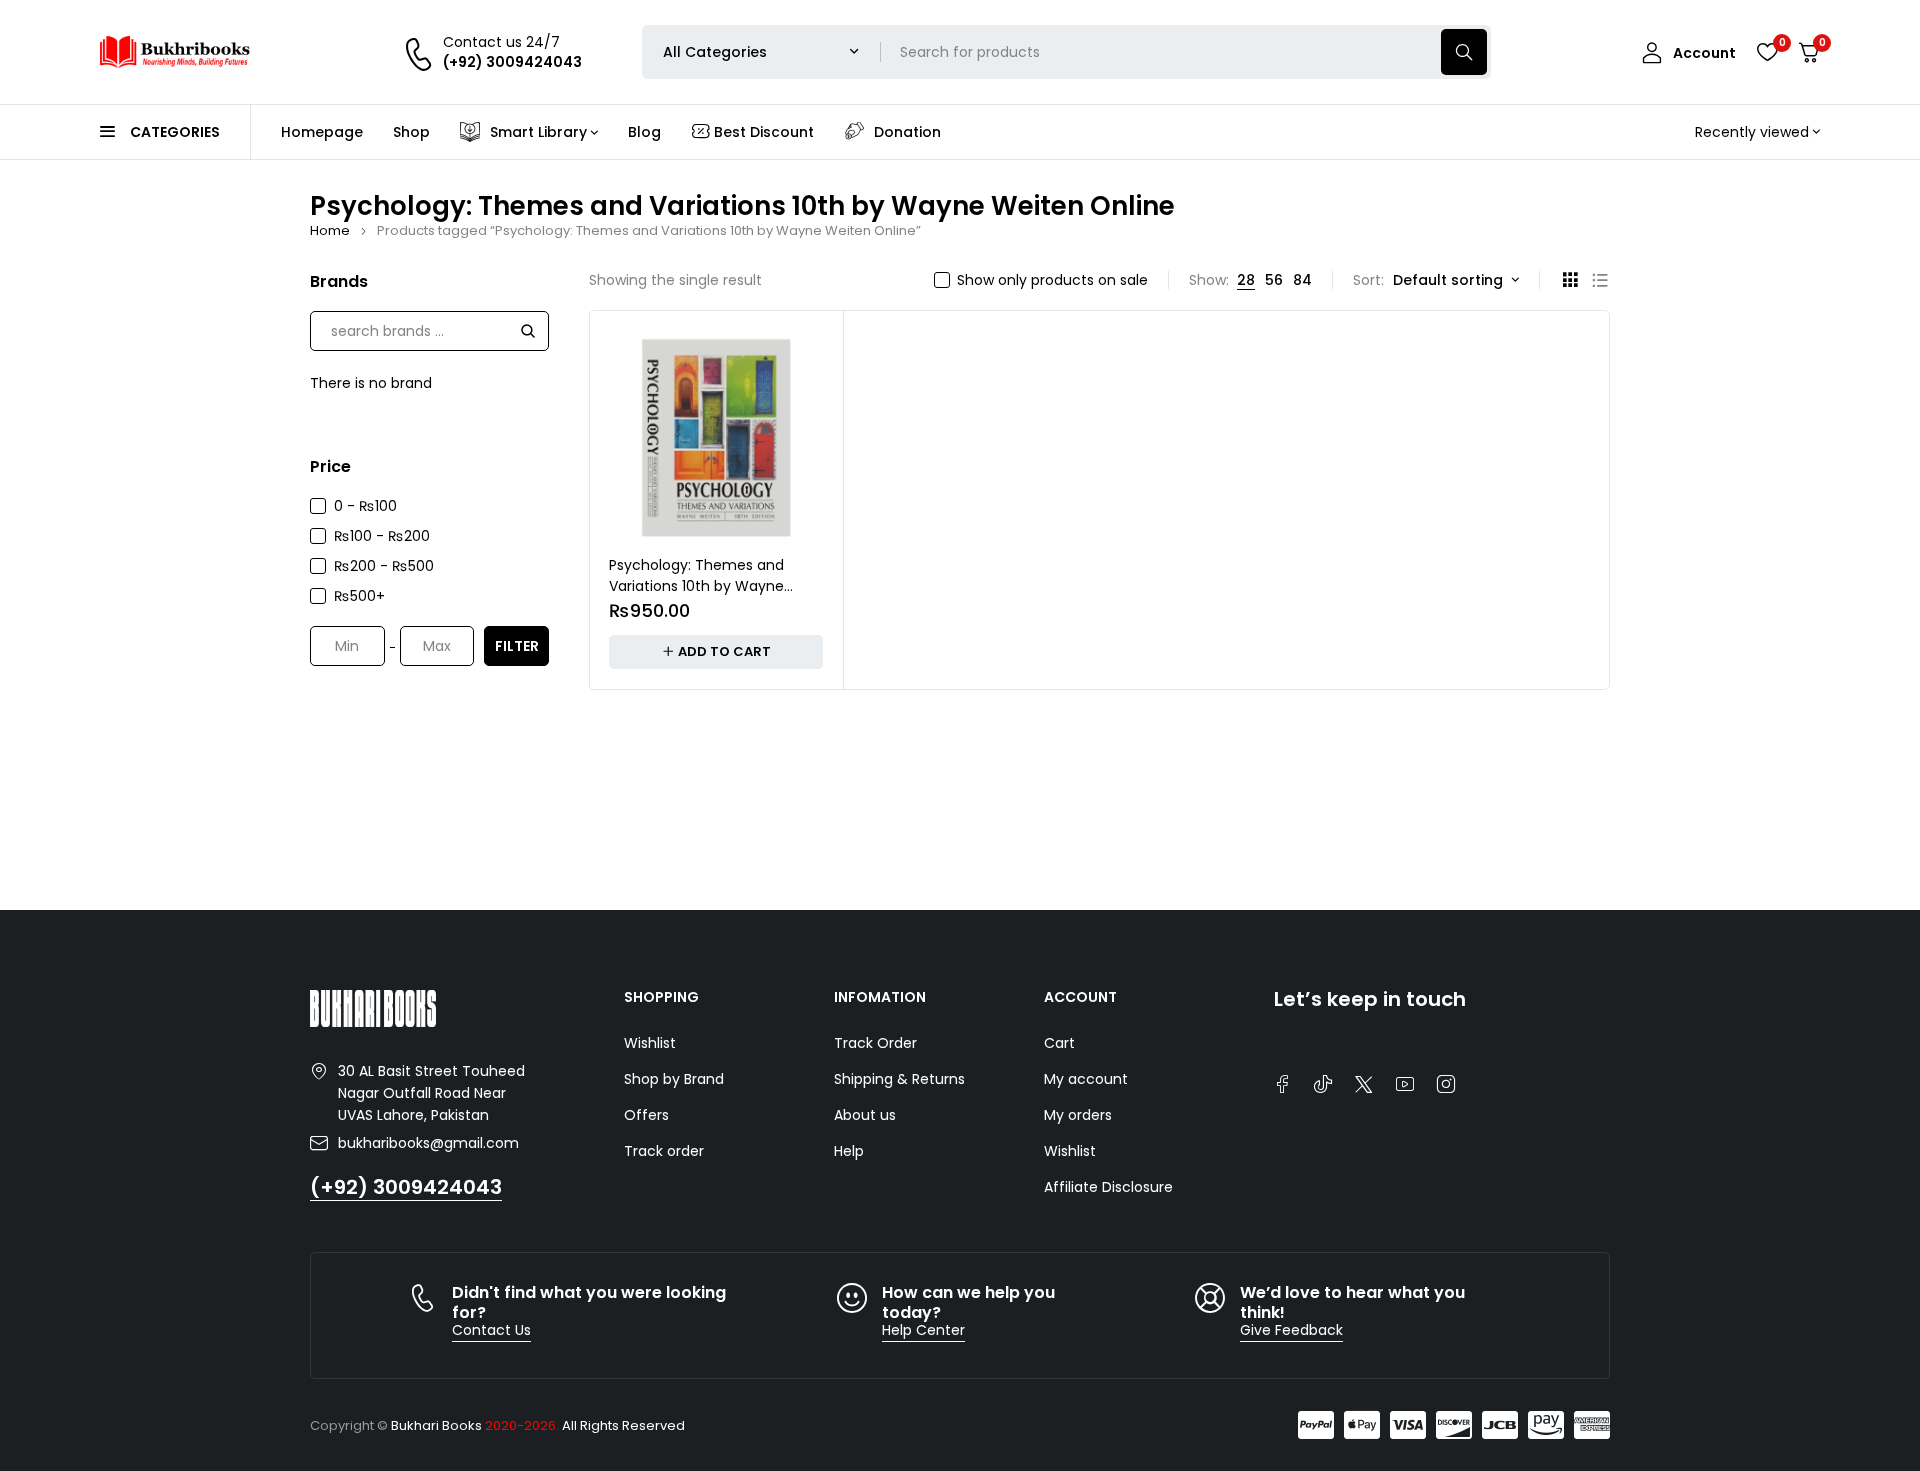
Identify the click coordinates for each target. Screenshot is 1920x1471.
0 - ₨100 (365, 506)
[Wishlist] (1767, 52)
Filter (517, 646)
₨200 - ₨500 (384, 566)
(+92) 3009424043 (406, 1187)
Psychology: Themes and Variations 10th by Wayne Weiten (696, 586)
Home (330, 230)
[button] (716, 652)
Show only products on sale (1052, 280)
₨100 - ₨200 (382, 536)
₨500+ (359, 596)
